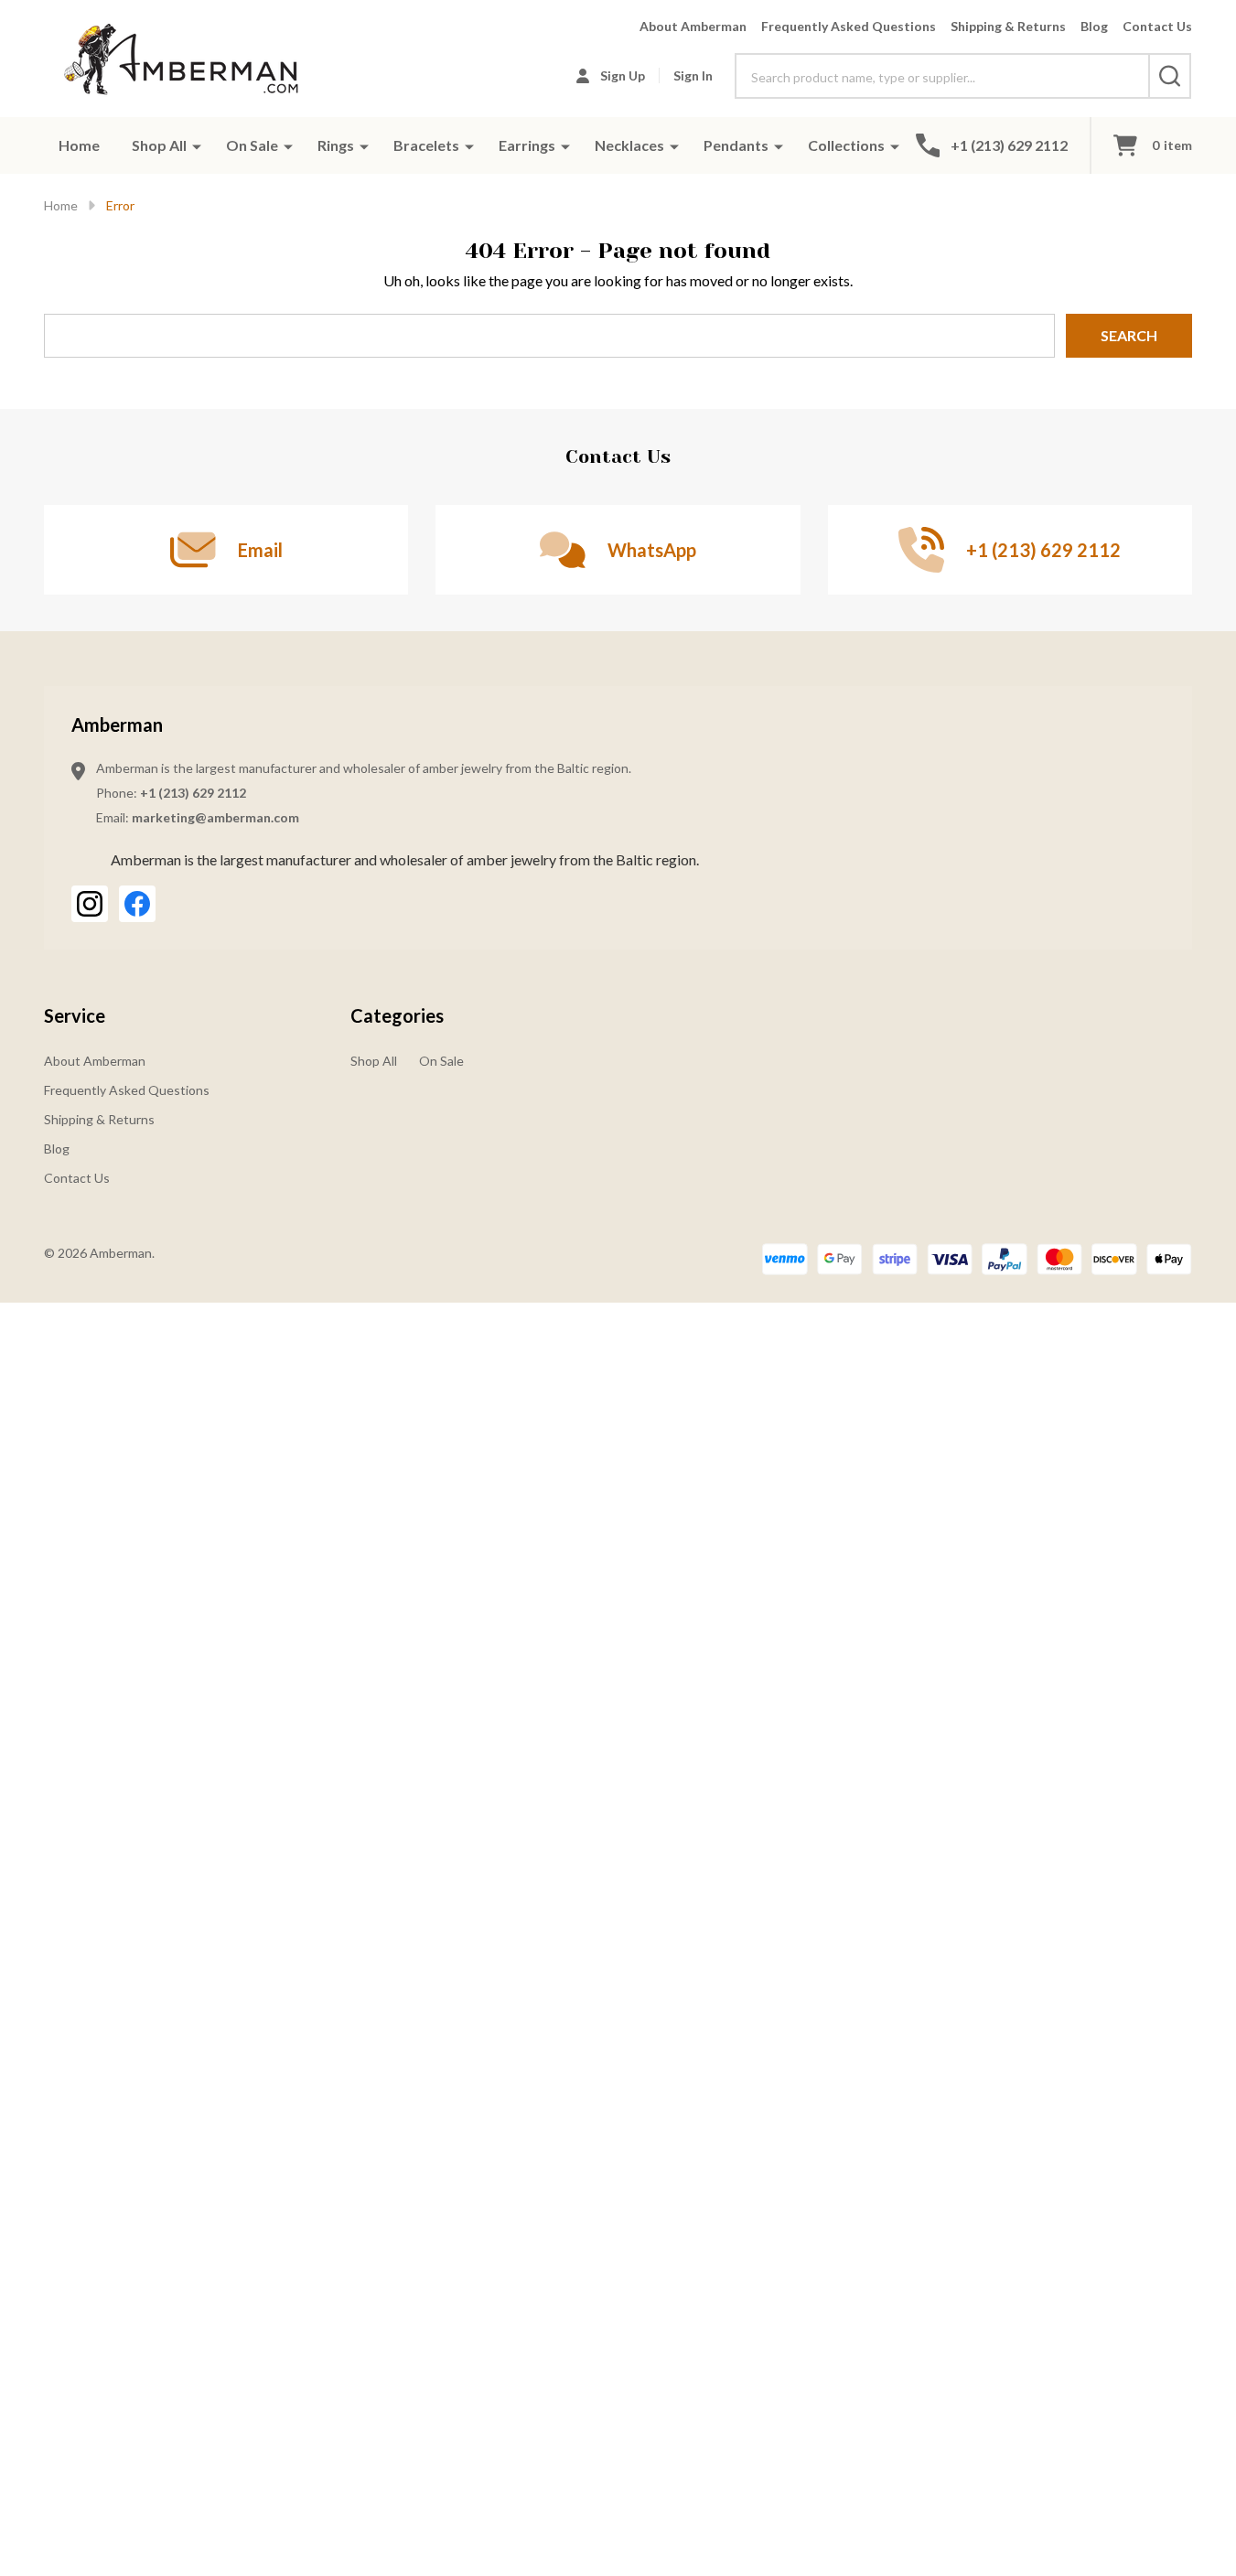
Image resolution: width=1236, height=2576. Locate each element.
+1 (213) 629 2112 (193, 793)
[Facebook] (137, 904)
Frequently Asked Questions (849, 26)
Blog (1094, 26)
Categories (397, 1015)
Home (79, 145)
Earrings (527, 145)
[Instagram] (90, 904)
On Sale (252, 145)
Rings (336, 145)
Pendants (736, 145)
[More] (197, 145)
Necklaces (629, 145)
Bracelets (426, 145)
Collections (846, 145)
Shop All (159, 145)
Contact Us (1157, 26)
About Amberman (693, 26)
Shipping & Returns (1008, 26)
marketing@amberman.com (215, 817)
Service (75, 1015)
